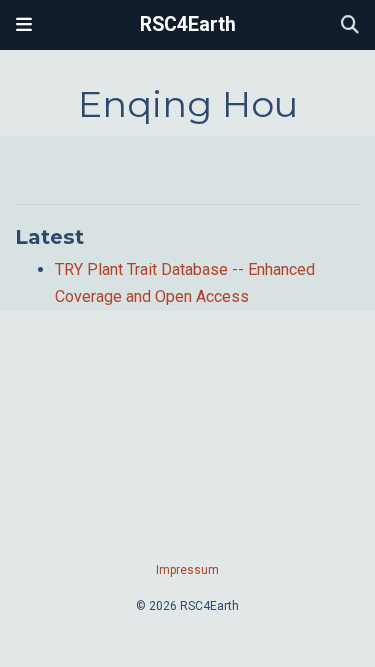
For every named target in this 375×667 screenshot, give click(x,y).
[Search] (350, 25)
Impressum (187, 570)
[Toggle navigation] (24, 25)
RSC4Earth (188, 24)
